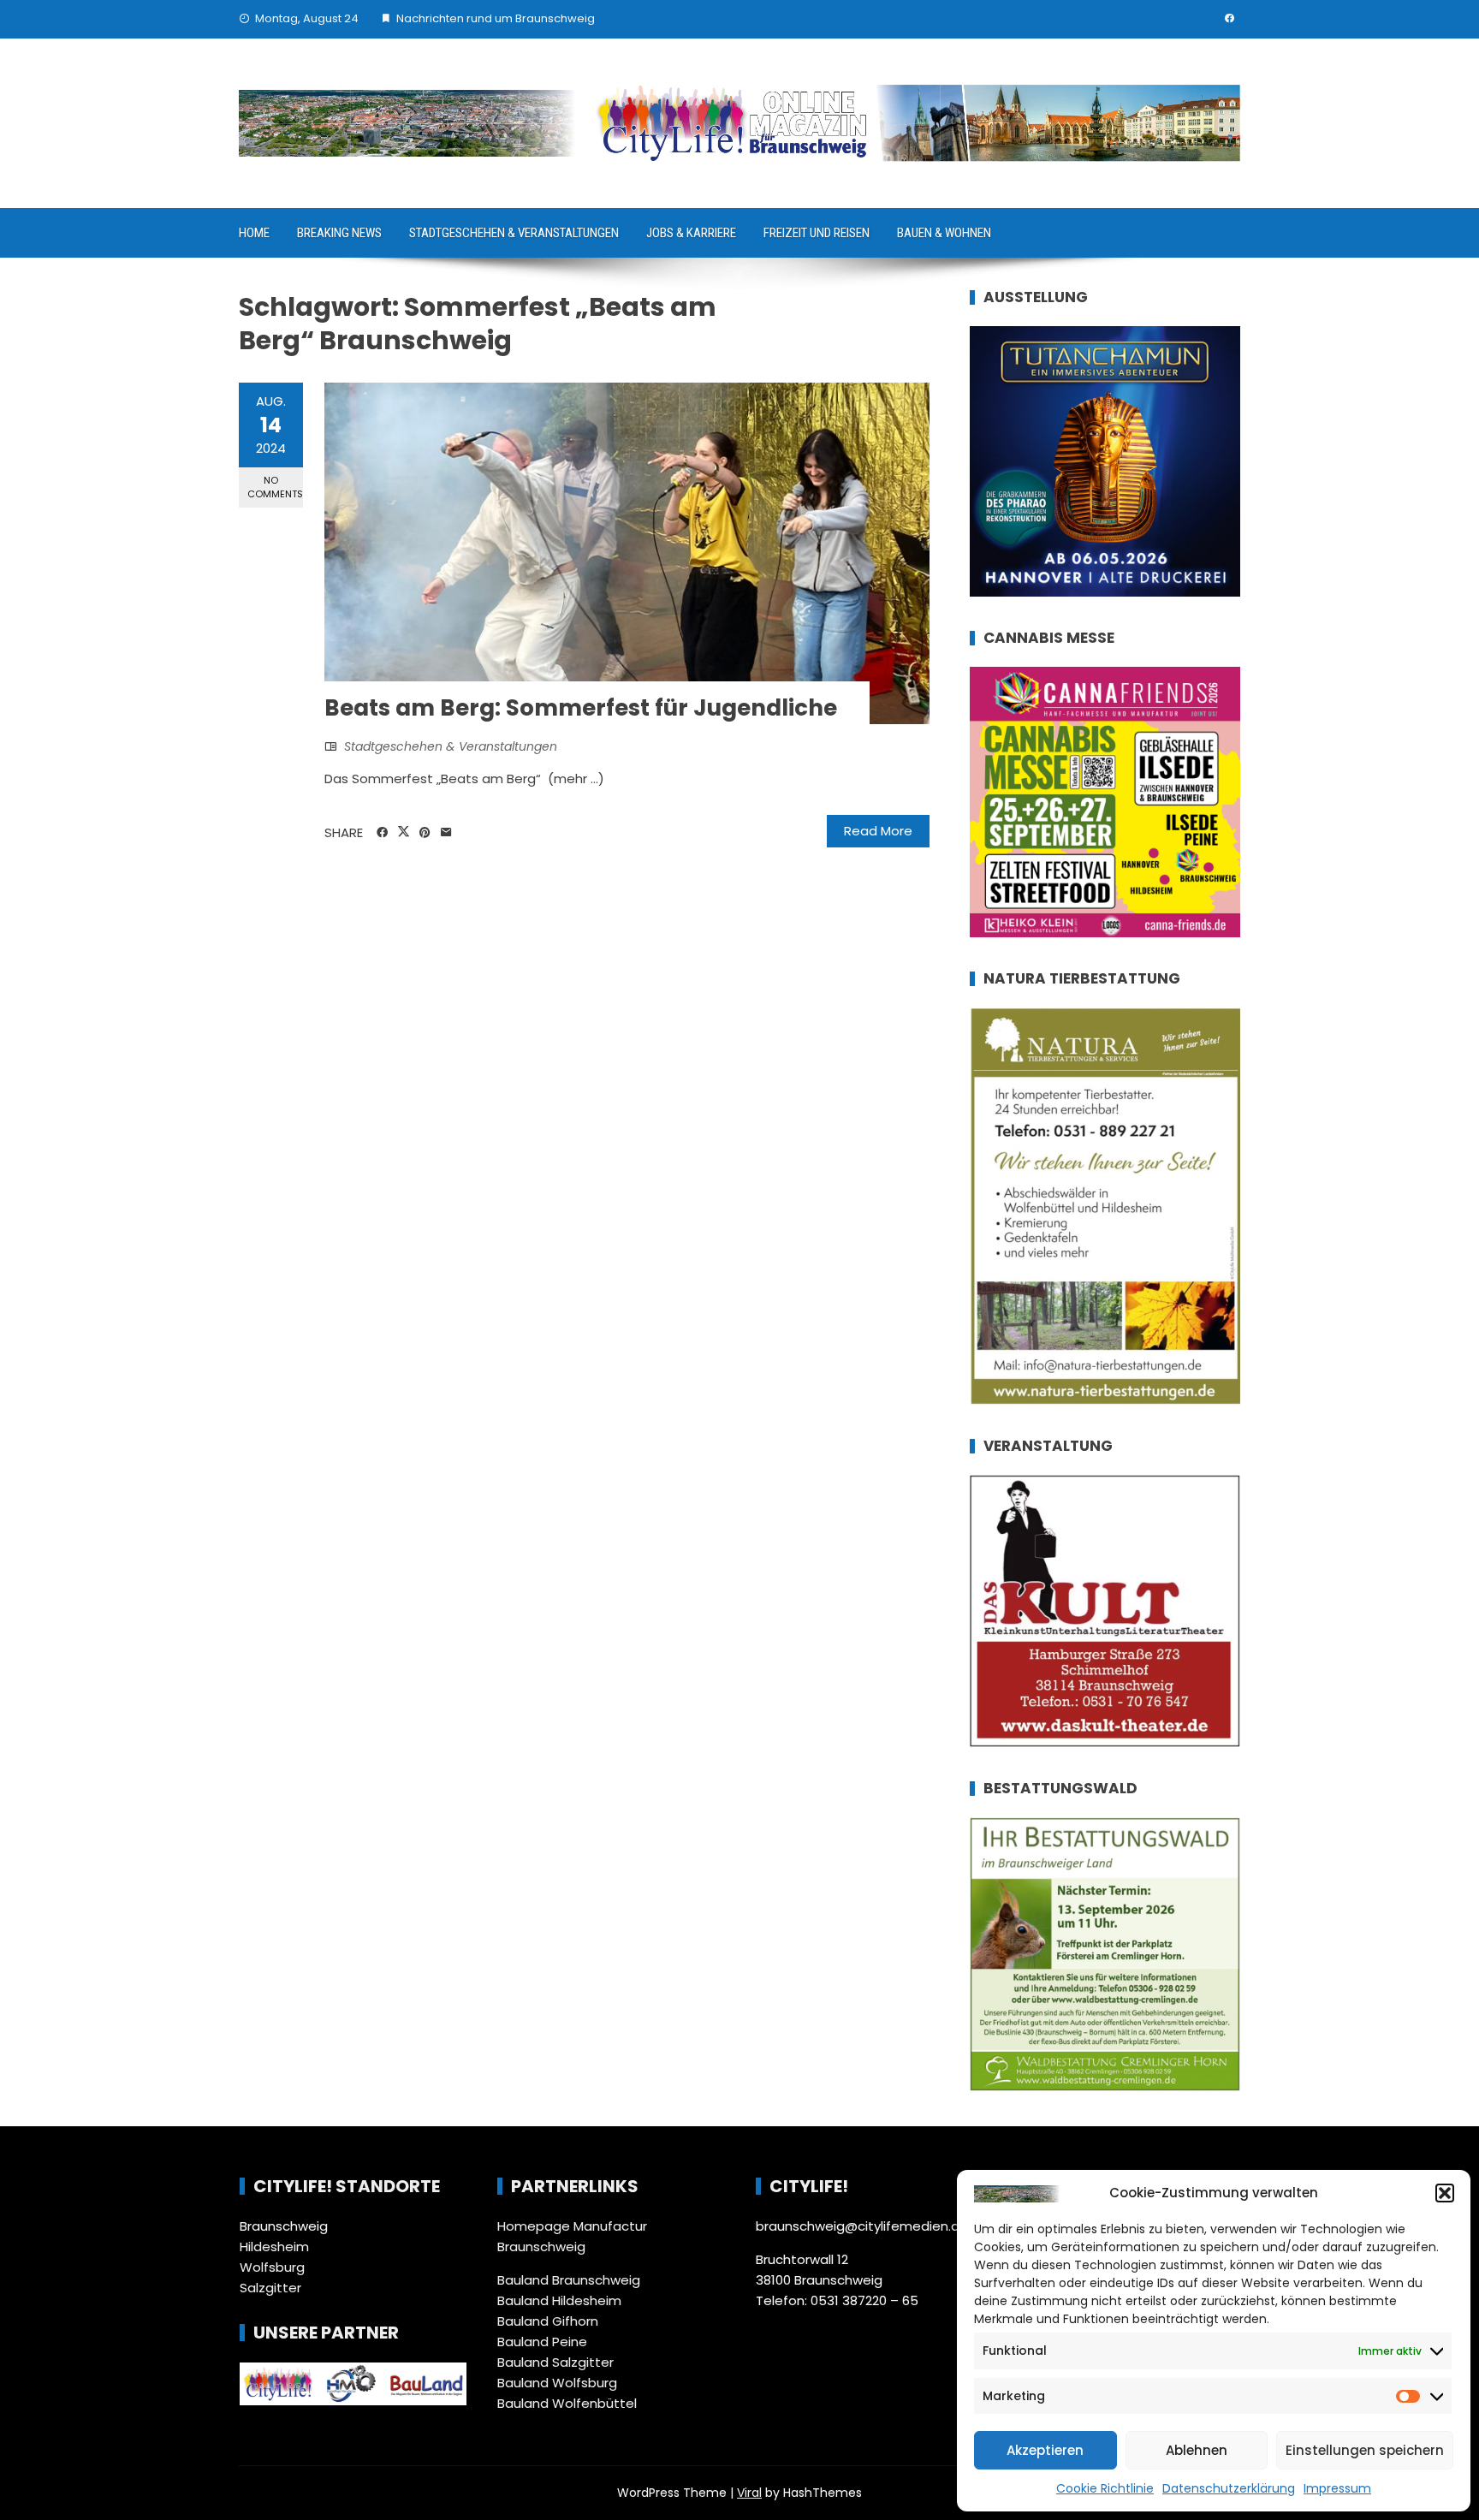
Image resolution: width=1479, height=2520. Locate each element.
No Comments (275, 487)
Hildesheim (274, 2247)
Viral (749, 2493)
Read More (878, 831)
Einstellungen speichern (1365, 2450)
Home (254, 233)
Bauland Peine (542, 2342)
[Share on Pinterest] (425, 833)
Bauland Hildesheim (559, 2300)
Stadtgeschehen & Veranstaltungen (514, 233)
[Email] (446, 833)
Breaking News (339, 233)
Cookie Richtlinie (1105, 2488)
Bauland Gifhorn (548, 2321)
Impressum (1337, 2488)
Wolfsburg (272, 2267)
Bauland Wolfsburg (557, 2383)
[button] (1445, 2193)
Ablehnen (1197, 2450)
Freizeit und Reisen (817, 233)
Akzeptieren (1045, 2450)
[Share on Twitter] (404, 832)
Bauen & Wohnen (944, 233)
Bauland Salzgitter (555, 2362)
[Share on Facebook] (382, 833)
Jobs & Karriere (691, 233)
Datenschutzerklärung (1229, 2488)
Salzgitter (270, 2288)
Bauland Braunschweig (569, 2280)
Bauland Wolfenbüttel (567, 2403)
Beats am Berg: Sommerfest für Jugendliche (581, 708)
